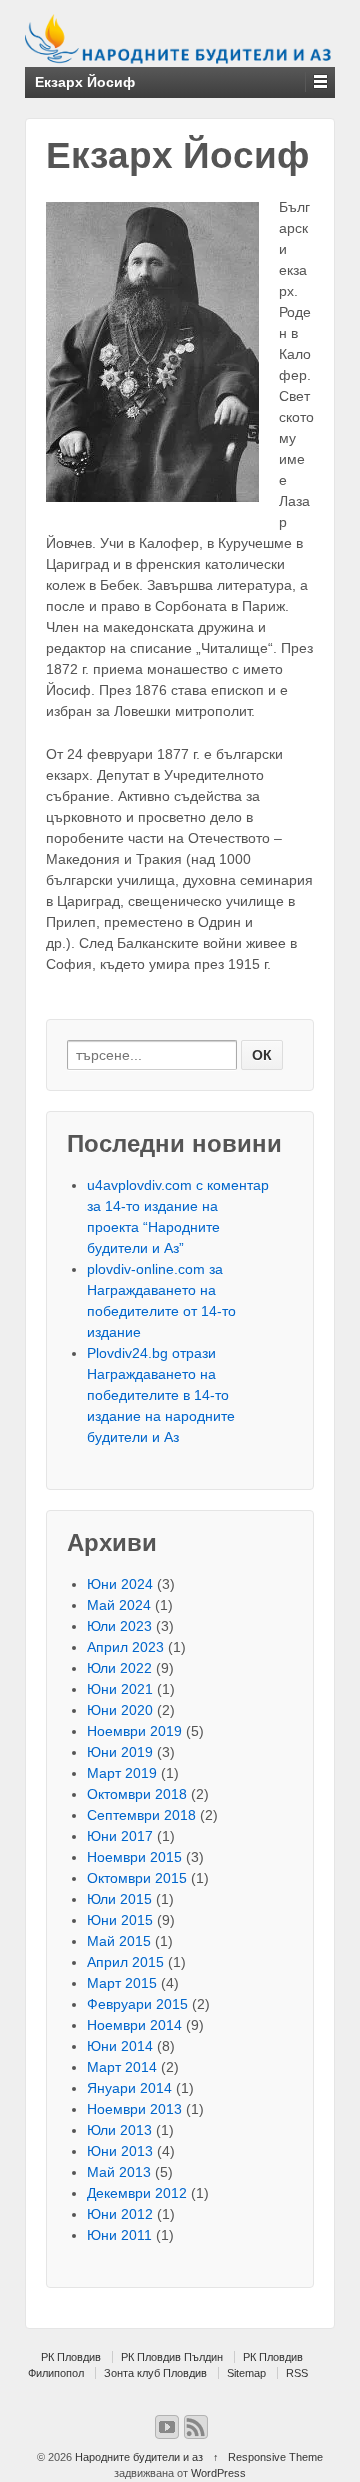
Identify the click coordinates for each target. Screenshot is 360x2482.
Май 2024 (119, 1605)
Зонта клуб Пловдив (155, 2373)
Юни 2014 (120, 2046)
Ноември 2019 (134, 1731)
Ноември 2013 (134, 2109)
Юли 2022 (119, 1668)
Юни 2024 (120, 1584)
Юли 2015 (119, 1899)
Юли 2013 (119, 2130)
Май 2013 (119, 2172)
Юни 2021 (120, 1689)
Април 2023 (125, 1647)
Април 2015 (125, 1962)
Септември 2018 (141, 1815)
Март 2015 (122, 1983)
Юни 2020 (120, 1710)
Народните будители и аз (139, 2457)
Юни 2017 (120, 1836)
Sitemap (246, 2373)
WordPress (218, 2473)
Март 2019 (122, 1773)
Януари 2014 (129, 2088)
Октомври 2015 (137, 1878)
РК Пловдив (71, 2357)
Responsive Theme (275, 2457)
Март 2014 (122, 2067)
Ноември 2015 (134, 1857)
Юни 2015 (120, 1920)
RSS (297, 2373)
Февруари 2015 (137, 2004)
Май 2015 (119, 1941)
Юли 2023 (119, 1626)
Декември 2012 (137, 2193)
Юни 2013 (120, 2151)
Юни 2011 (119, 2235)
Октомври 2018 (137, 1794)
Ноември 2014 (134, 2025)
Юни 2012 (120, 2214)
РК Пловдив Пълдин (172, 2357)
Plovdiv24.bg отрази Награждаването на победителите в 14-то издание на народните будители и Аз (161, 1395)
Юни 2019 (120, 1752)
